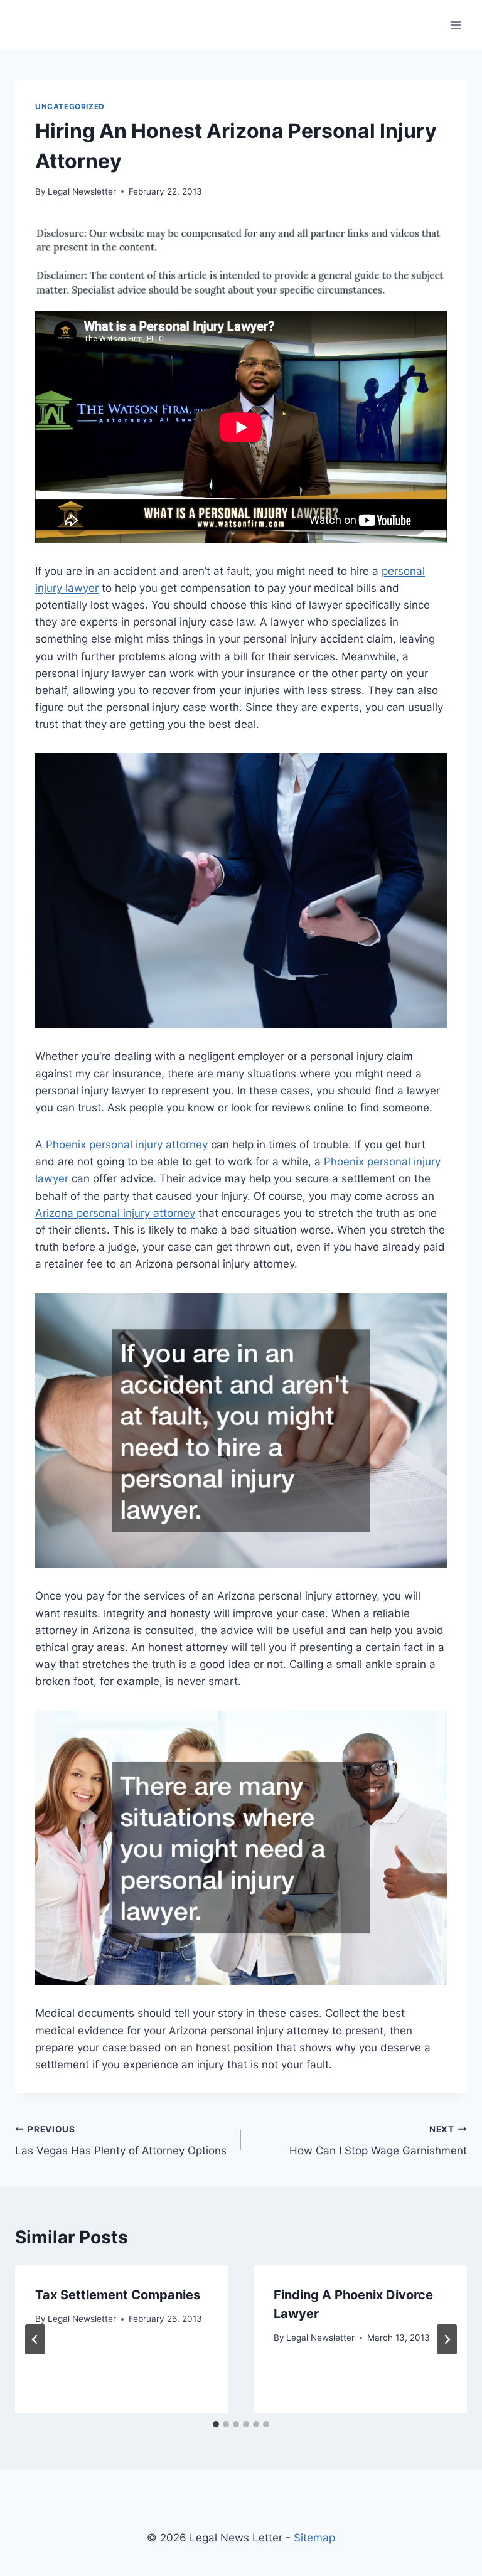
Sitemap (314, 2538)
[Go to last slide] (35, 2339)
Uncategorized (70, 106)
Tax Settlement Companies (118, 2295)
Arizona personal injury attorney (115, 1213)
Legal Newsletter (82, 191)
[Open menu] (455, 25)
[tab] (216, 2424)
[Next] (447, 2339)
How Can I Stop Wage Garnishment (378, 2141)
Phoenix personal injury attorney (127, 1145)
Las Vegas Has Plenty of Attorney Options (121, 2141)
